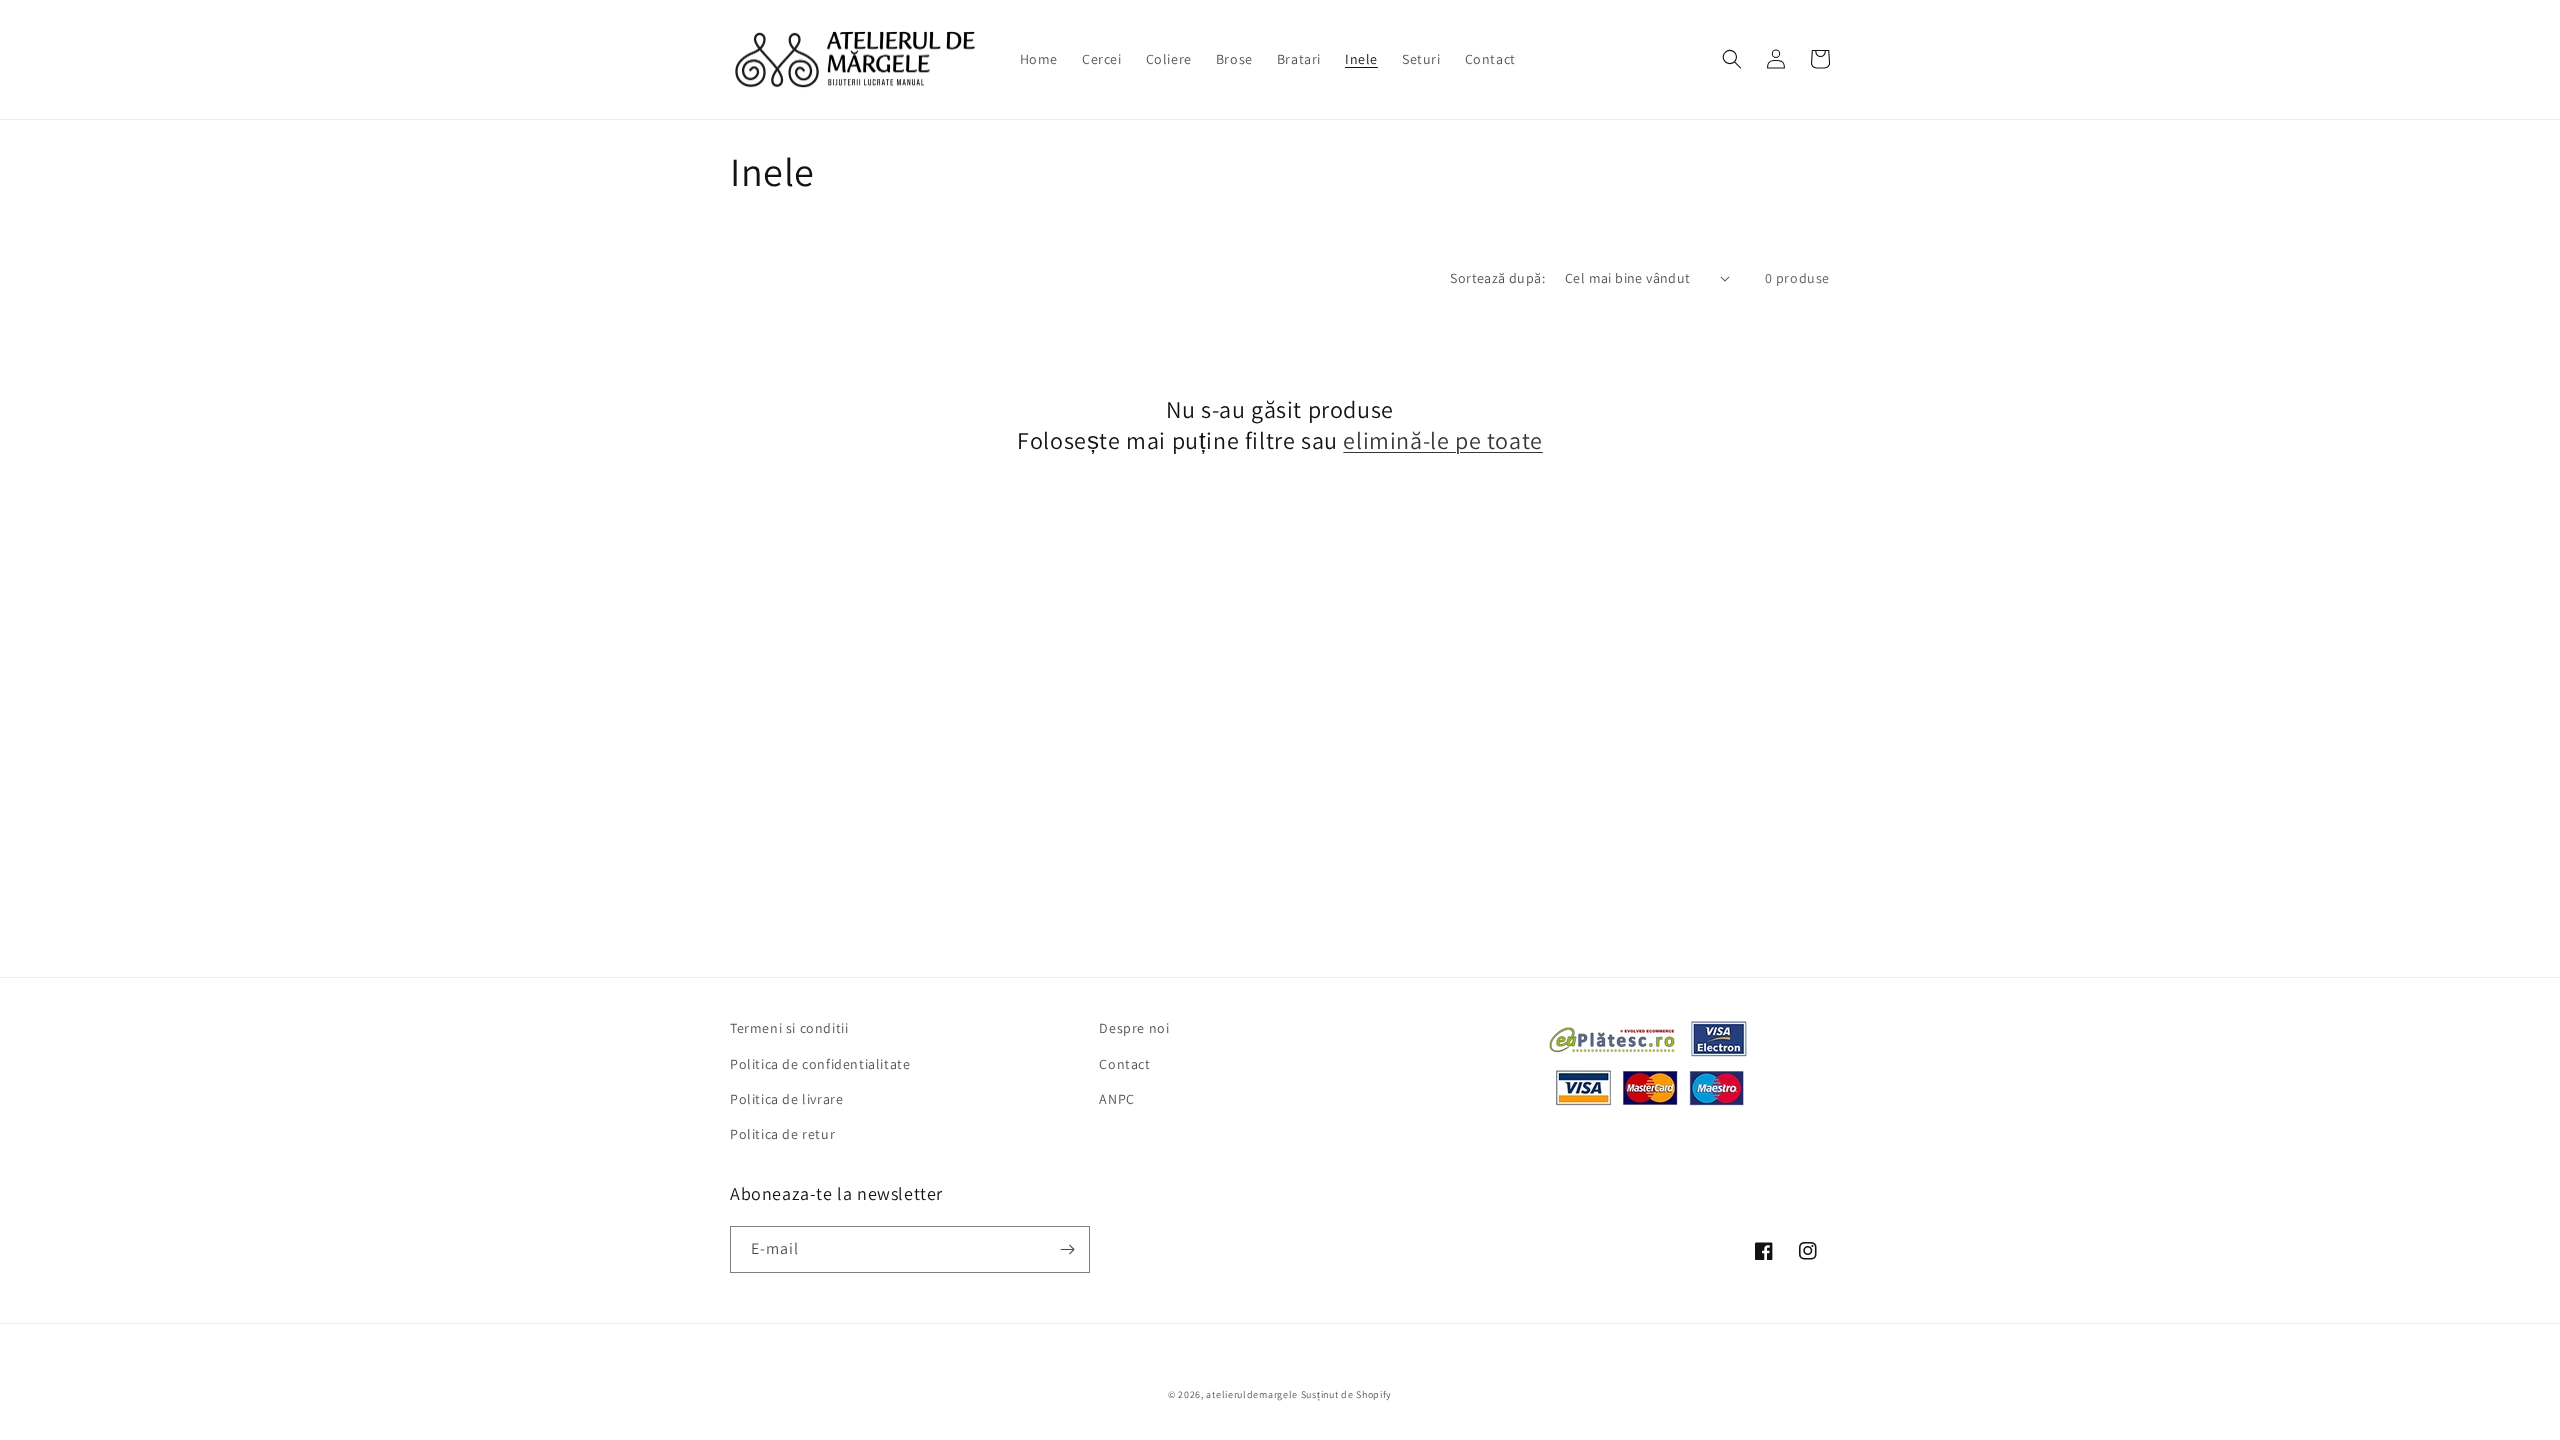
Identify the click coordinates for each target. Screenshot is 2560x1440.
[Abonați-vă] (1067, 1249)
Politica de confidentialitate (820, 1064)
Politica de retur (782, 1134)
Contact (1124, 1064)
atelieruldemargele (1252, 1394)
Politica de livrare (786, 1099)
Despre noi (1134, 1028)
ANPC (1116, 1099)
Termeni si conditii (789, 1028)
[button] (1732, 59)
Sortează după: (1497, 278)
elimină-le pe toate (1442, 440)
